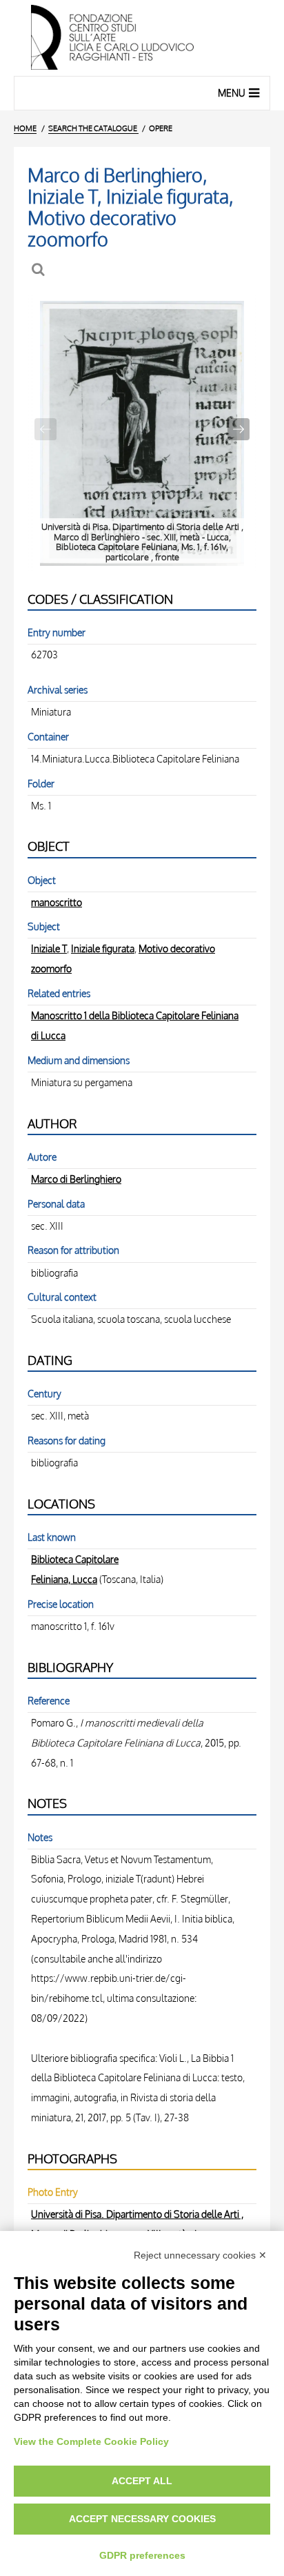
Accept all (142, 2481)
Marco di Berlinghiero (76, 1179)
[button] (239, 429)
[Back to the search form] (40, 269)
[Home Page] (142, 38)
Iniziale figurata (103, 948)
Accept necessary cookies (142, 2519)
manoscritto (57, 902)
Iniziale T (49, 948)
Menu (232, 93)
